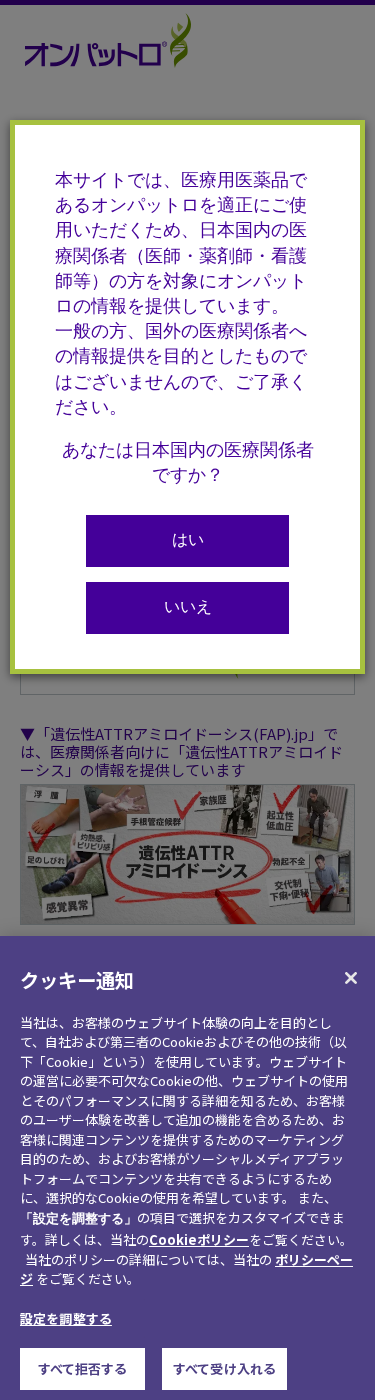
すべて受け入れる (224, 1368)
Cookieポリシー (199, 1239)
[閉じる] (351, 978)
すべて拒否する (83, 1368)
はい (188, 542)
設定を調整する (66, 1318)
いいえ (188, 609)
